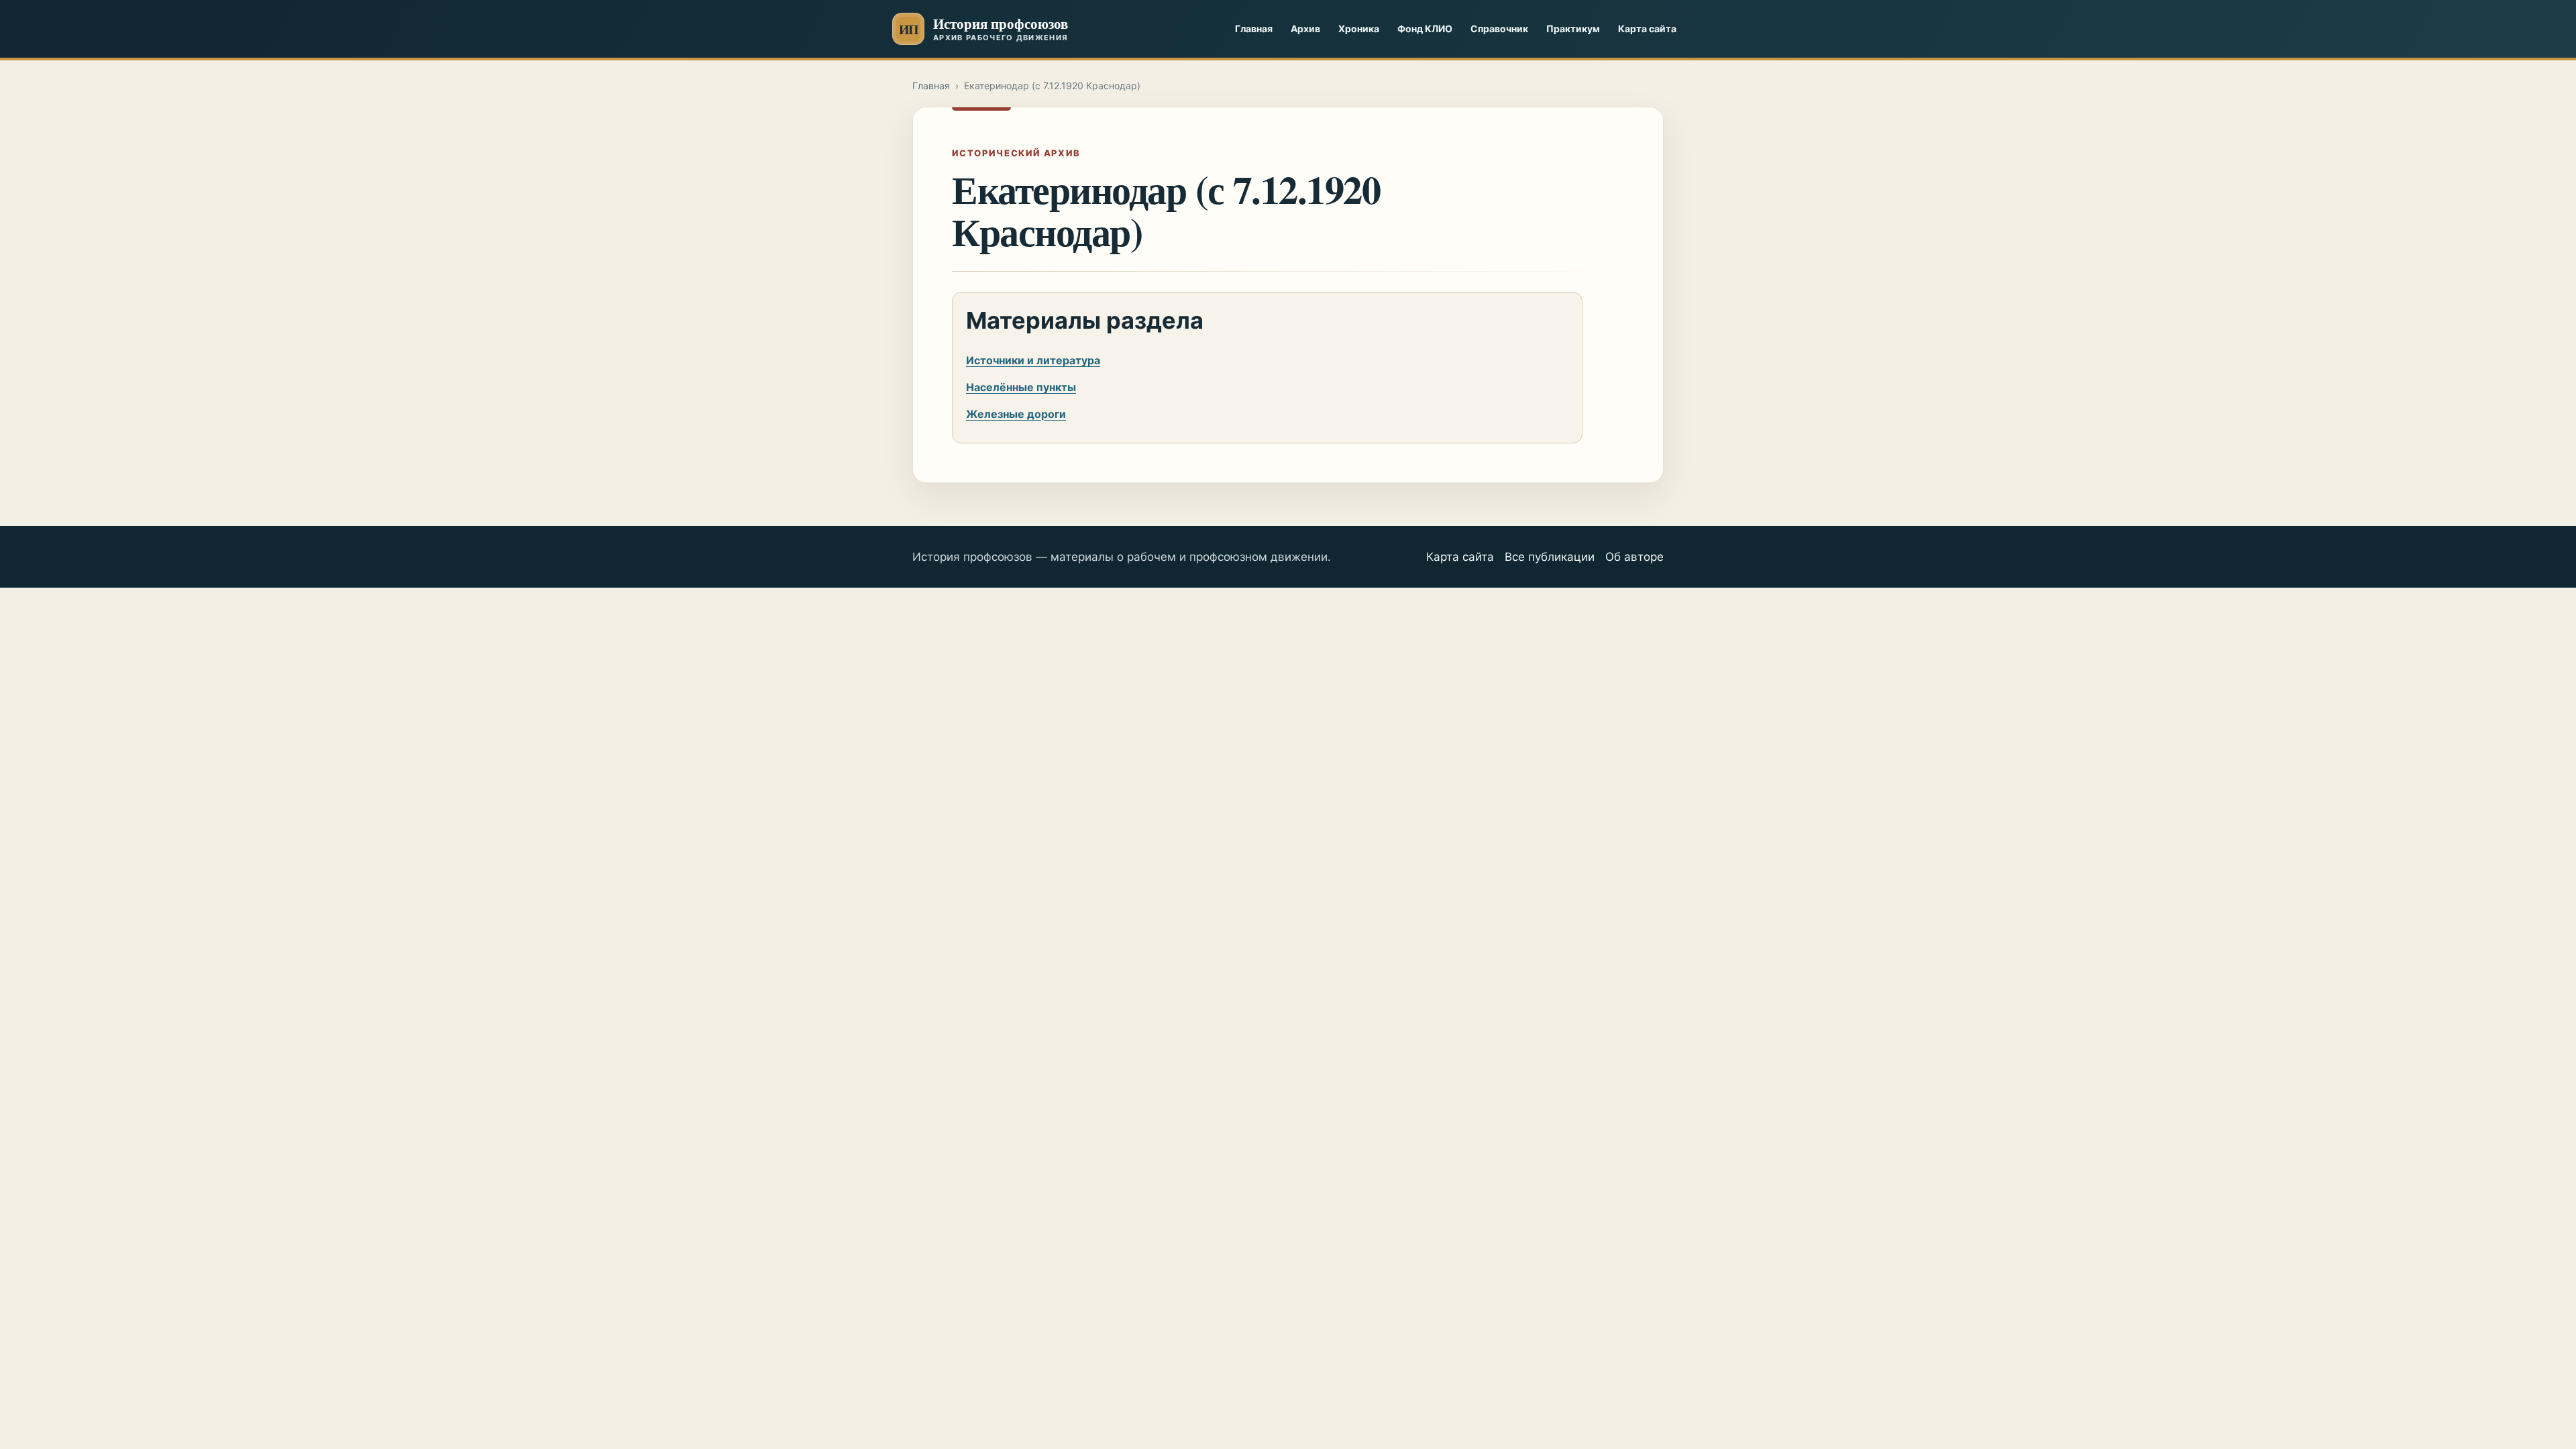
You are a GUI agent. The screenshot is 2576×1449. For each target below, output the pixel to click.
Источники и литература (1033, 360)
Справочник (1499, 29)
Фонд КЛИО (1425, 29)
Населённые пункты (1021, 387)
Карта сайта (1647, 29)
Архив (1305, 29)
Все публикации (1550, 557)
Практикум (1573, 29)
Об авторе (1634, 557)
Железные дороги (1016, 414)
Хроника (1359, 29)
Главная (1254, 29)
